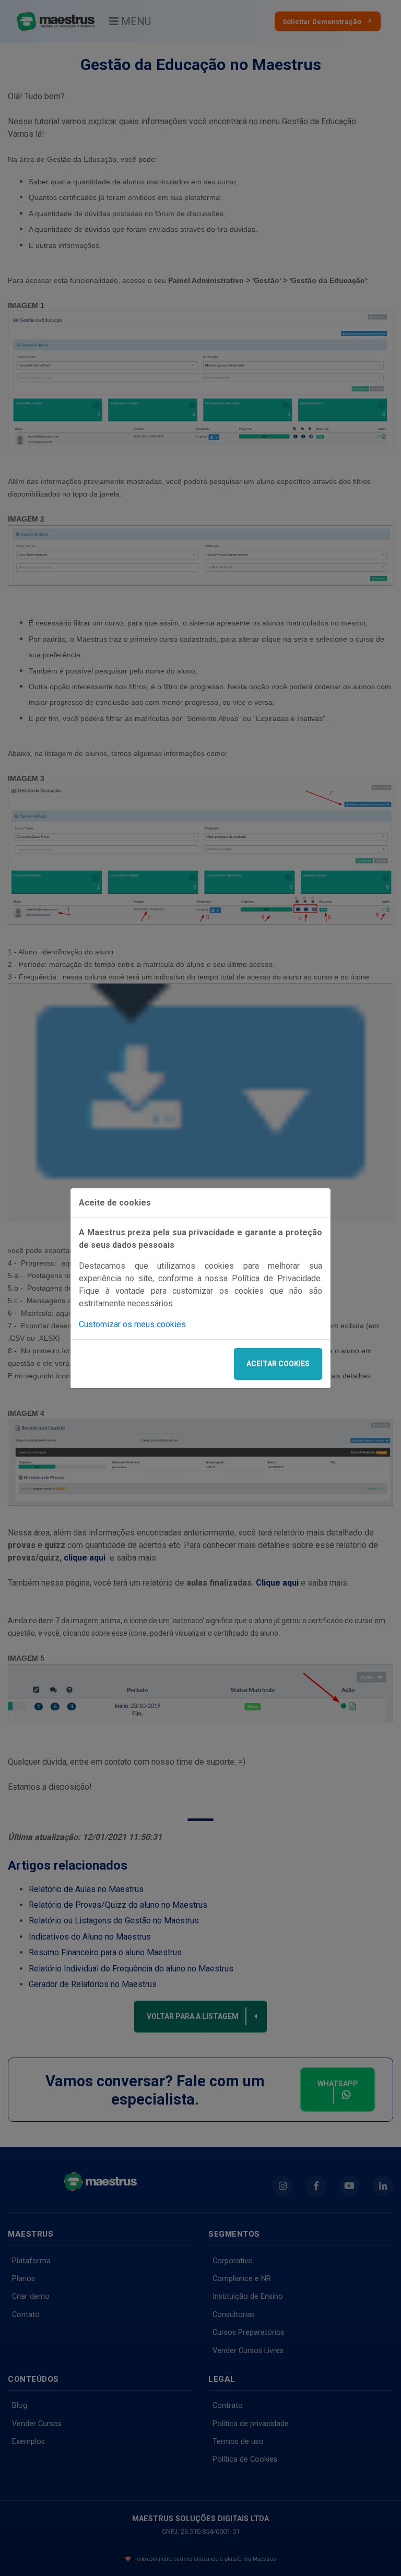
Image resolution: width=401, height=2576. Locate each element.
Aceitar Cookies (278, 1364)
